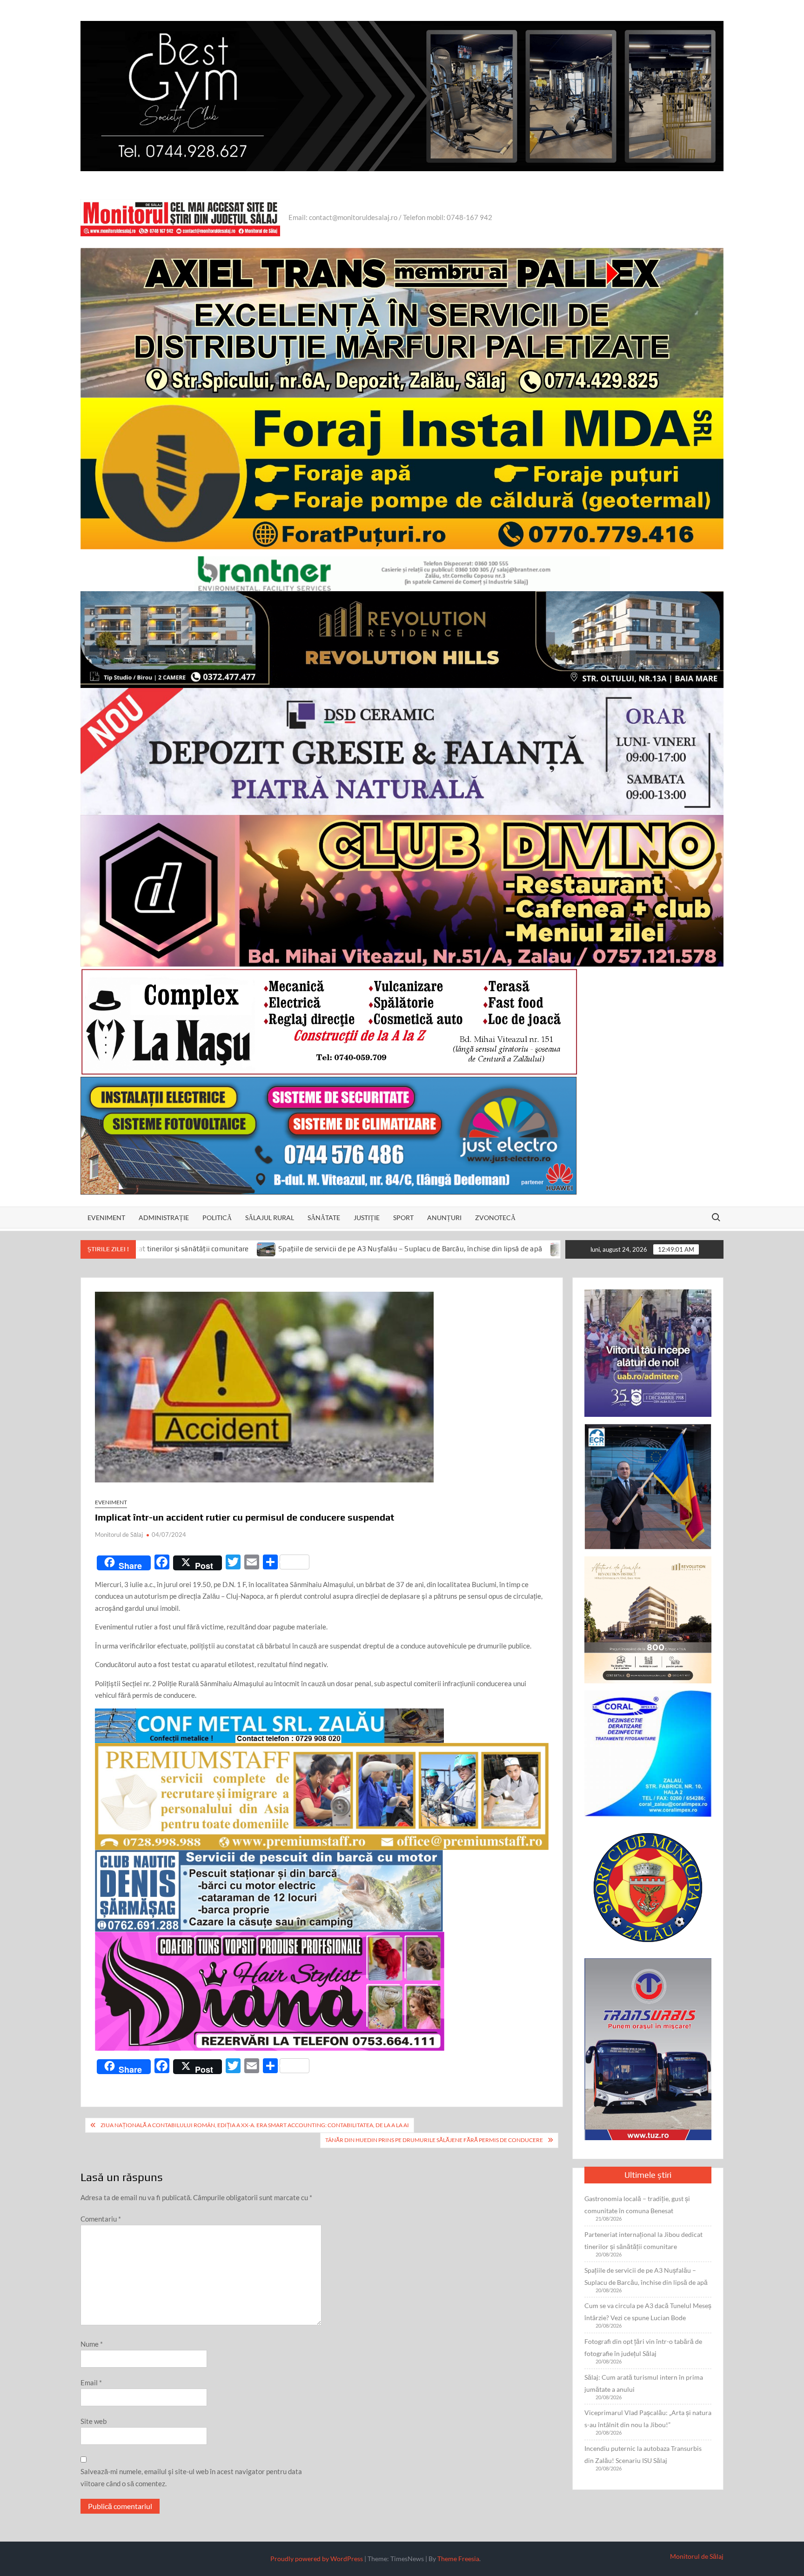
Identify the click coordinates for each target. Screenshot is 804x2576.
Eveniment (106, 1218)
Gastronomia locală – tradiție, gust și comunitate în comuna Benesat (637, 2205)
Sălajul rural (270, 1218)
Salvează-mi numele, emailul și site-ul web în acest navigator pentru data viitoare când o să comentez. (191, 2477)
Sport (403, 1218)
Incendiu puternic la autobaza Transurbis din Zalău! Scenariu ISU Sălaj (643, 2454)
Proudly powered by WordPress (317, 2559)
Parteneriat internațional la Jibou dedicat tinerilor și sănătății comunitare (643, 2240)
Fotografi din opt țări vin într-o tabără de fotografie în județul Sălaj (643, 2347)
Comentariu (101, 2219)
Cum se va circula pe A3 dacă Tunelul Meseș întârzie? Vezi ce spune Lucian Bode (511, 1249)
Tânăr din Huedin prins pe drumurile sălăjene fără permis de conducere (434, 2140)
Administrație (164, 1218)
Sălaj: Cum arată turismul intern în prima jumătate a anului (644, 2383)
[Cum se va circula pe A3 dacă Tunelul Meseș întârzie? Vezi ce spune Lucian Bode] (372, 1248)
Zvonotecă (495, 1218)
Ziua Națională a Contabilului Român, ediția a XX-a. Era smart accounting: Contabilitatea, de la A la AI (255, 2125)
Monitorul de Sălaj (119, 1535)
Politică (217, 1218)
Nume (92, 2344)
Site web (94, 2421)
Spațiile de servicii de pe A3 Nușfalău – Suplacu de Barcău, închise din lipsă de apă (221, 1249)
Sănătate (324, 1218)
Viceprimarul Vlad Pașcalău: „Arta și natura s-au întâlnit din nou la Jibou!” (648, 2419)
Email (91, 2382)
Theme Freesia (458, 2559)
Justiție (367, 1218)
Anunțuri (444, 1218)
